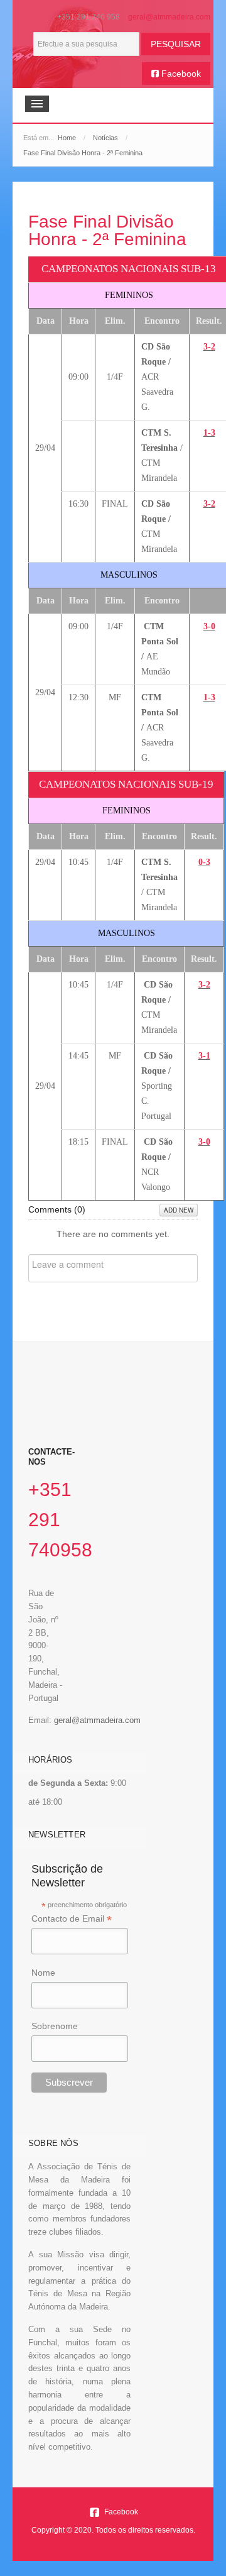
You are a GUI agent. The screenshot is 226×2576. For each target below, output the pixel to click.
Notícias (105, 138)
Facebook (180, 74)
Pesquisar (176, 44)
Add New (179, 1210)
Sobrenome (55, 2026)
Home (67, 138)
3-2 (209, 347)
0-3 (204, 862)
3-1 (204, 1056)
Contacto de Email (72, 1919)
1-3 (209, 433)
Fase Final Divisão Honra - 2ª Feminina (107, 230)
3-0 (209, 626)
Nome (43, 1973)
